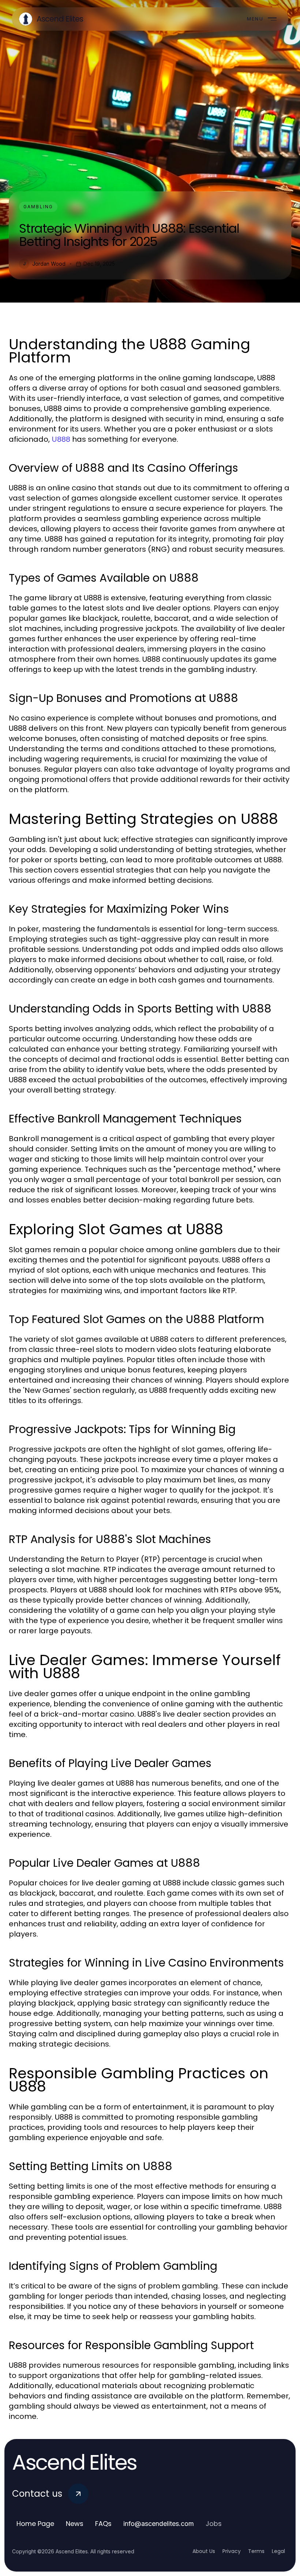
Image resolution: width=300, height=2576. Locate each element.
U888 (61, 439)
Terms (256, 2551)
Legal (278, 2551)
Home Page (35, 2524)
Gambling (38, 207)
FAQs (103, 2524)
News (75, 2524)
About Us (204, 2551)
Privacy (232, 2551)
